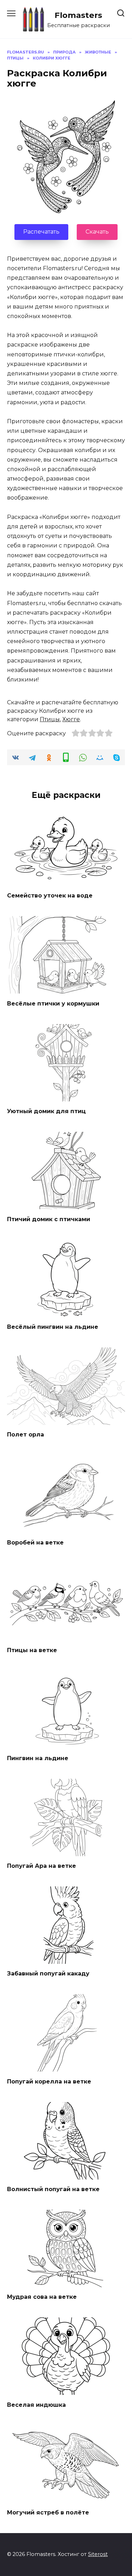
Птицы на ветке (32, 1650)
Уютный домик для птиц (46, 1111)
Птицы (50, 719)
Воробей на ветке (35, 1542)
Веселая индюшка (36, 2404)
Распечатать (41, 232)
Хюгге (71, 719)
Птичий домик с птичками (49, 1219)
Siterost (98, 2554)
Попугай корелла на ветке (49, 2081)
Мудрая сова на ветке (42, 2297)
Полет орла (26, 1435)
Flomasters (78, 15)
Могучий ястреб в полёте (48, 2512)
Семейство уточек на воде (50, 896)
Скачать (97, 232)
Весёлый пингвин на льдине (53, 1327)
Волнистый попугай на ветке (53, 2189)
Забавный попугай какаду (48, 1974)
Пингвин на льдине (38, 1758)
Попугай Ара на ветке (42, 1866)
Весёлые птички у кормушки (53, 1003)
